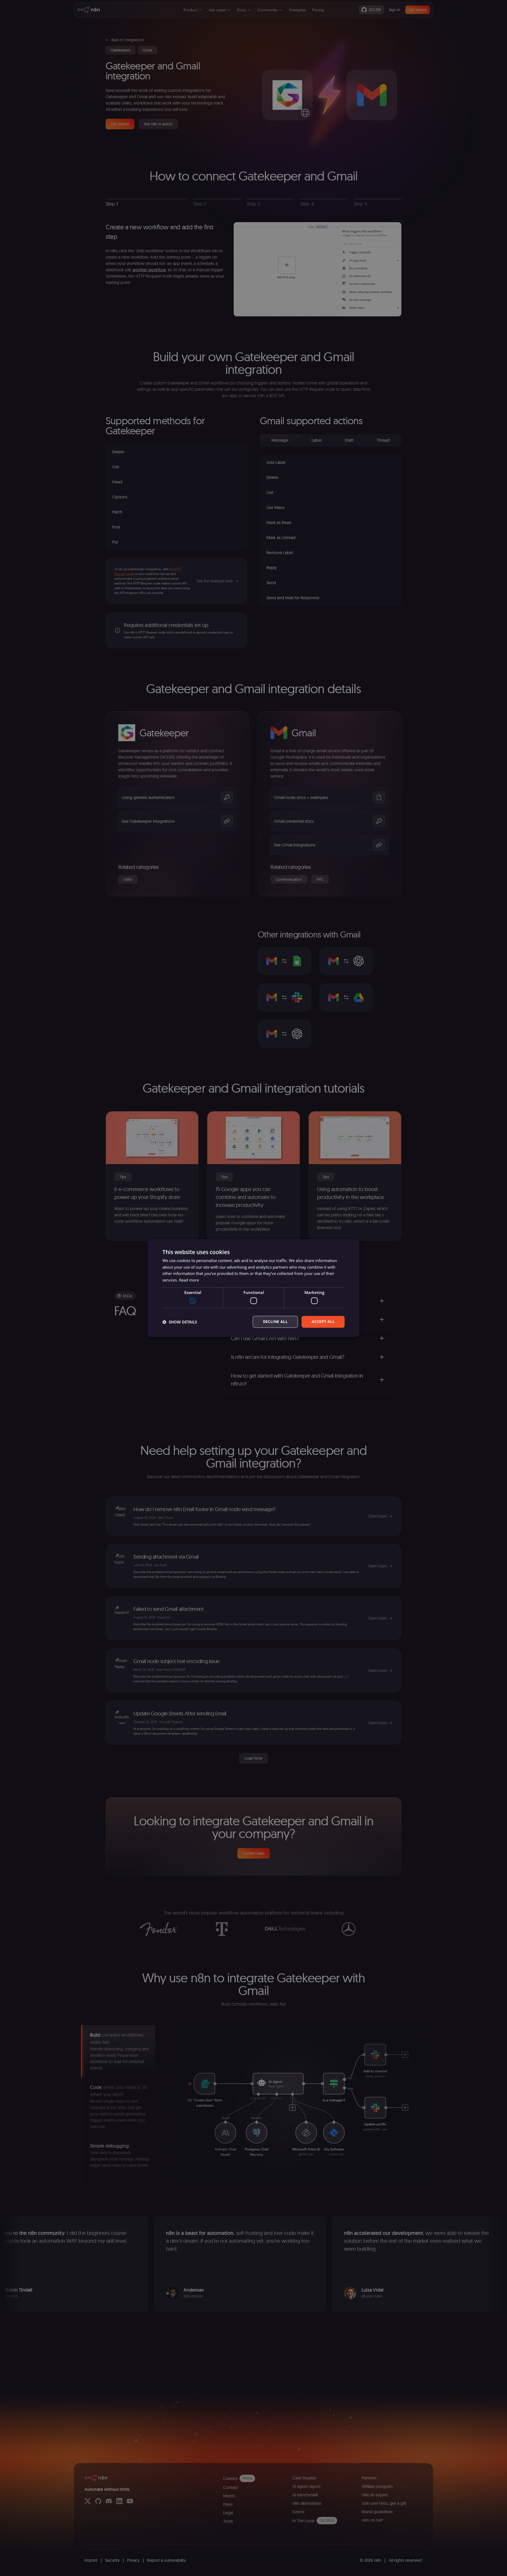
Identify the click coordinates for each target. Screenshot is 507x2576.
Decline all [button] (275, 1322)
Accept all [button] (323, 1322)
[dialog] (253, 1288)
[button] (180, 1322)
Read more (189, 1280)
